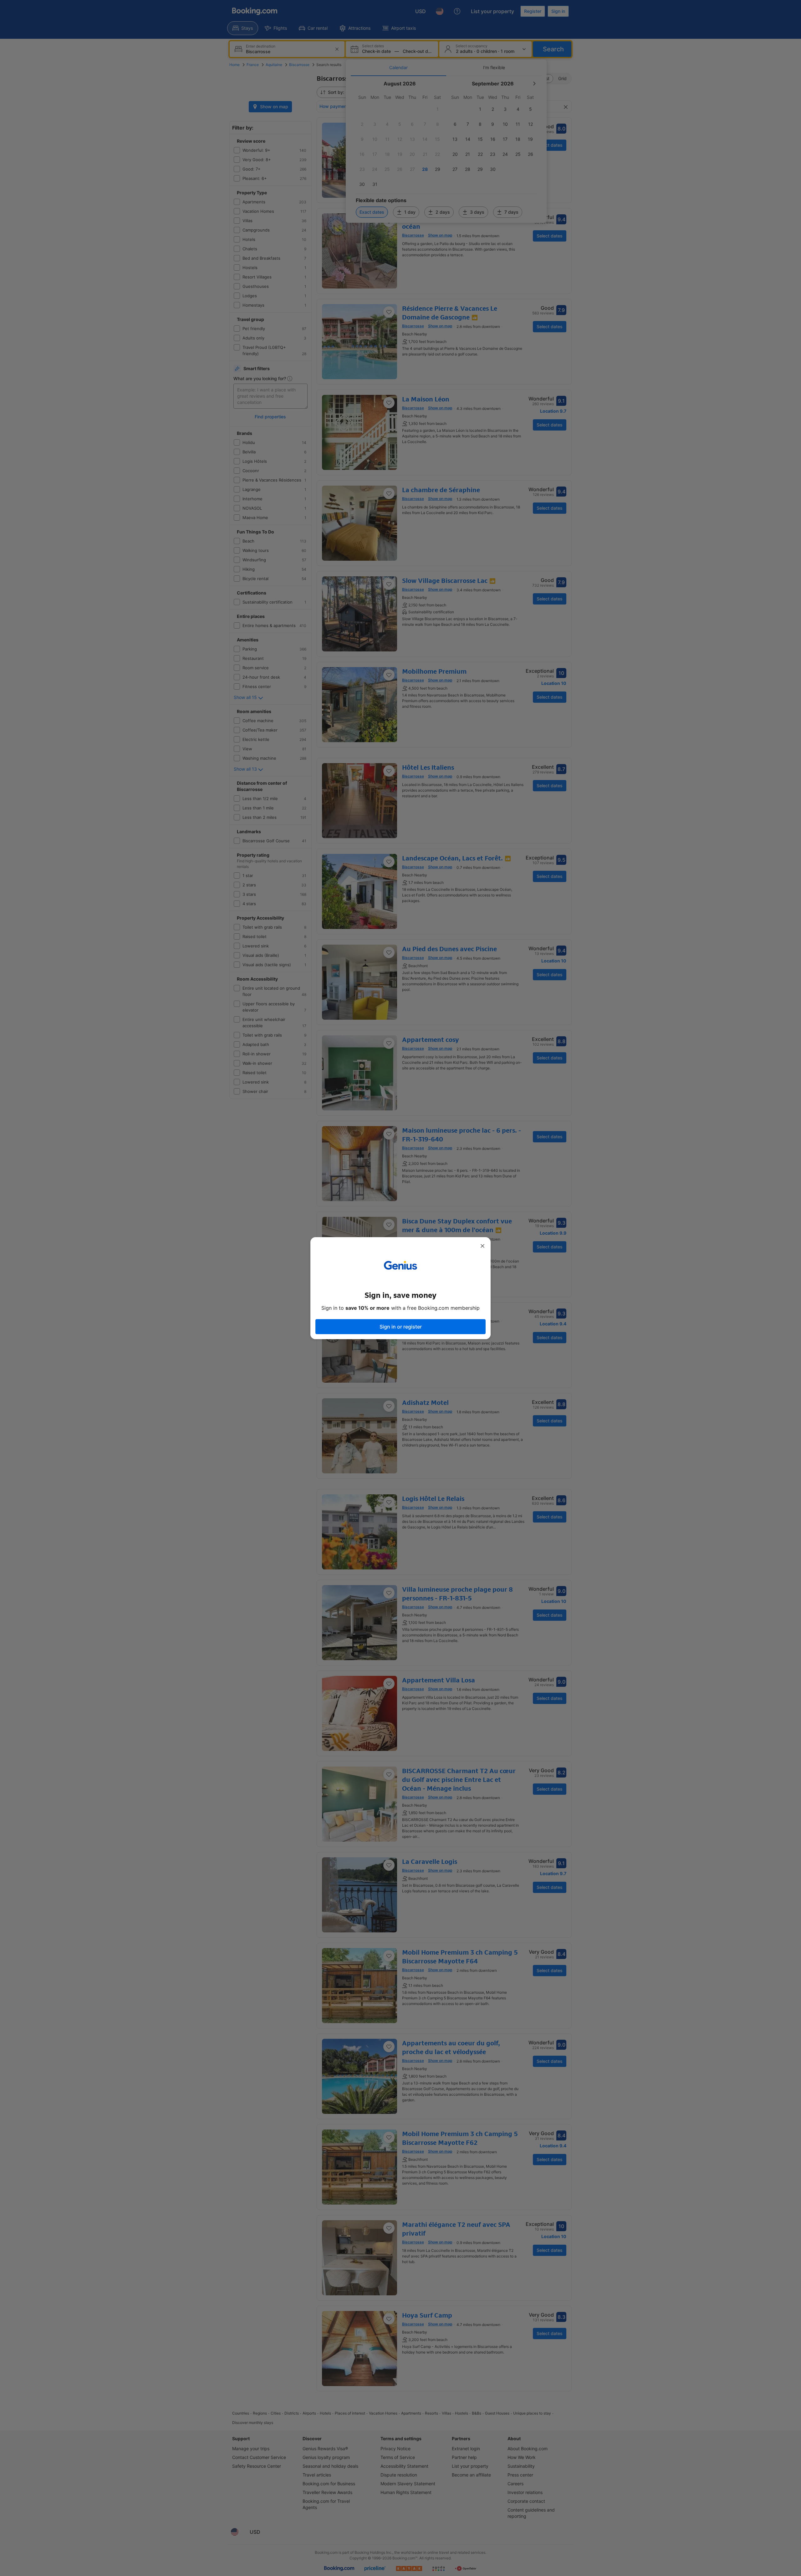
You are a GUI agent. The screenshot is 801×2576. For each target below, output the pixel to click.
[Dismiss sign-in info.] (482, 1246)
